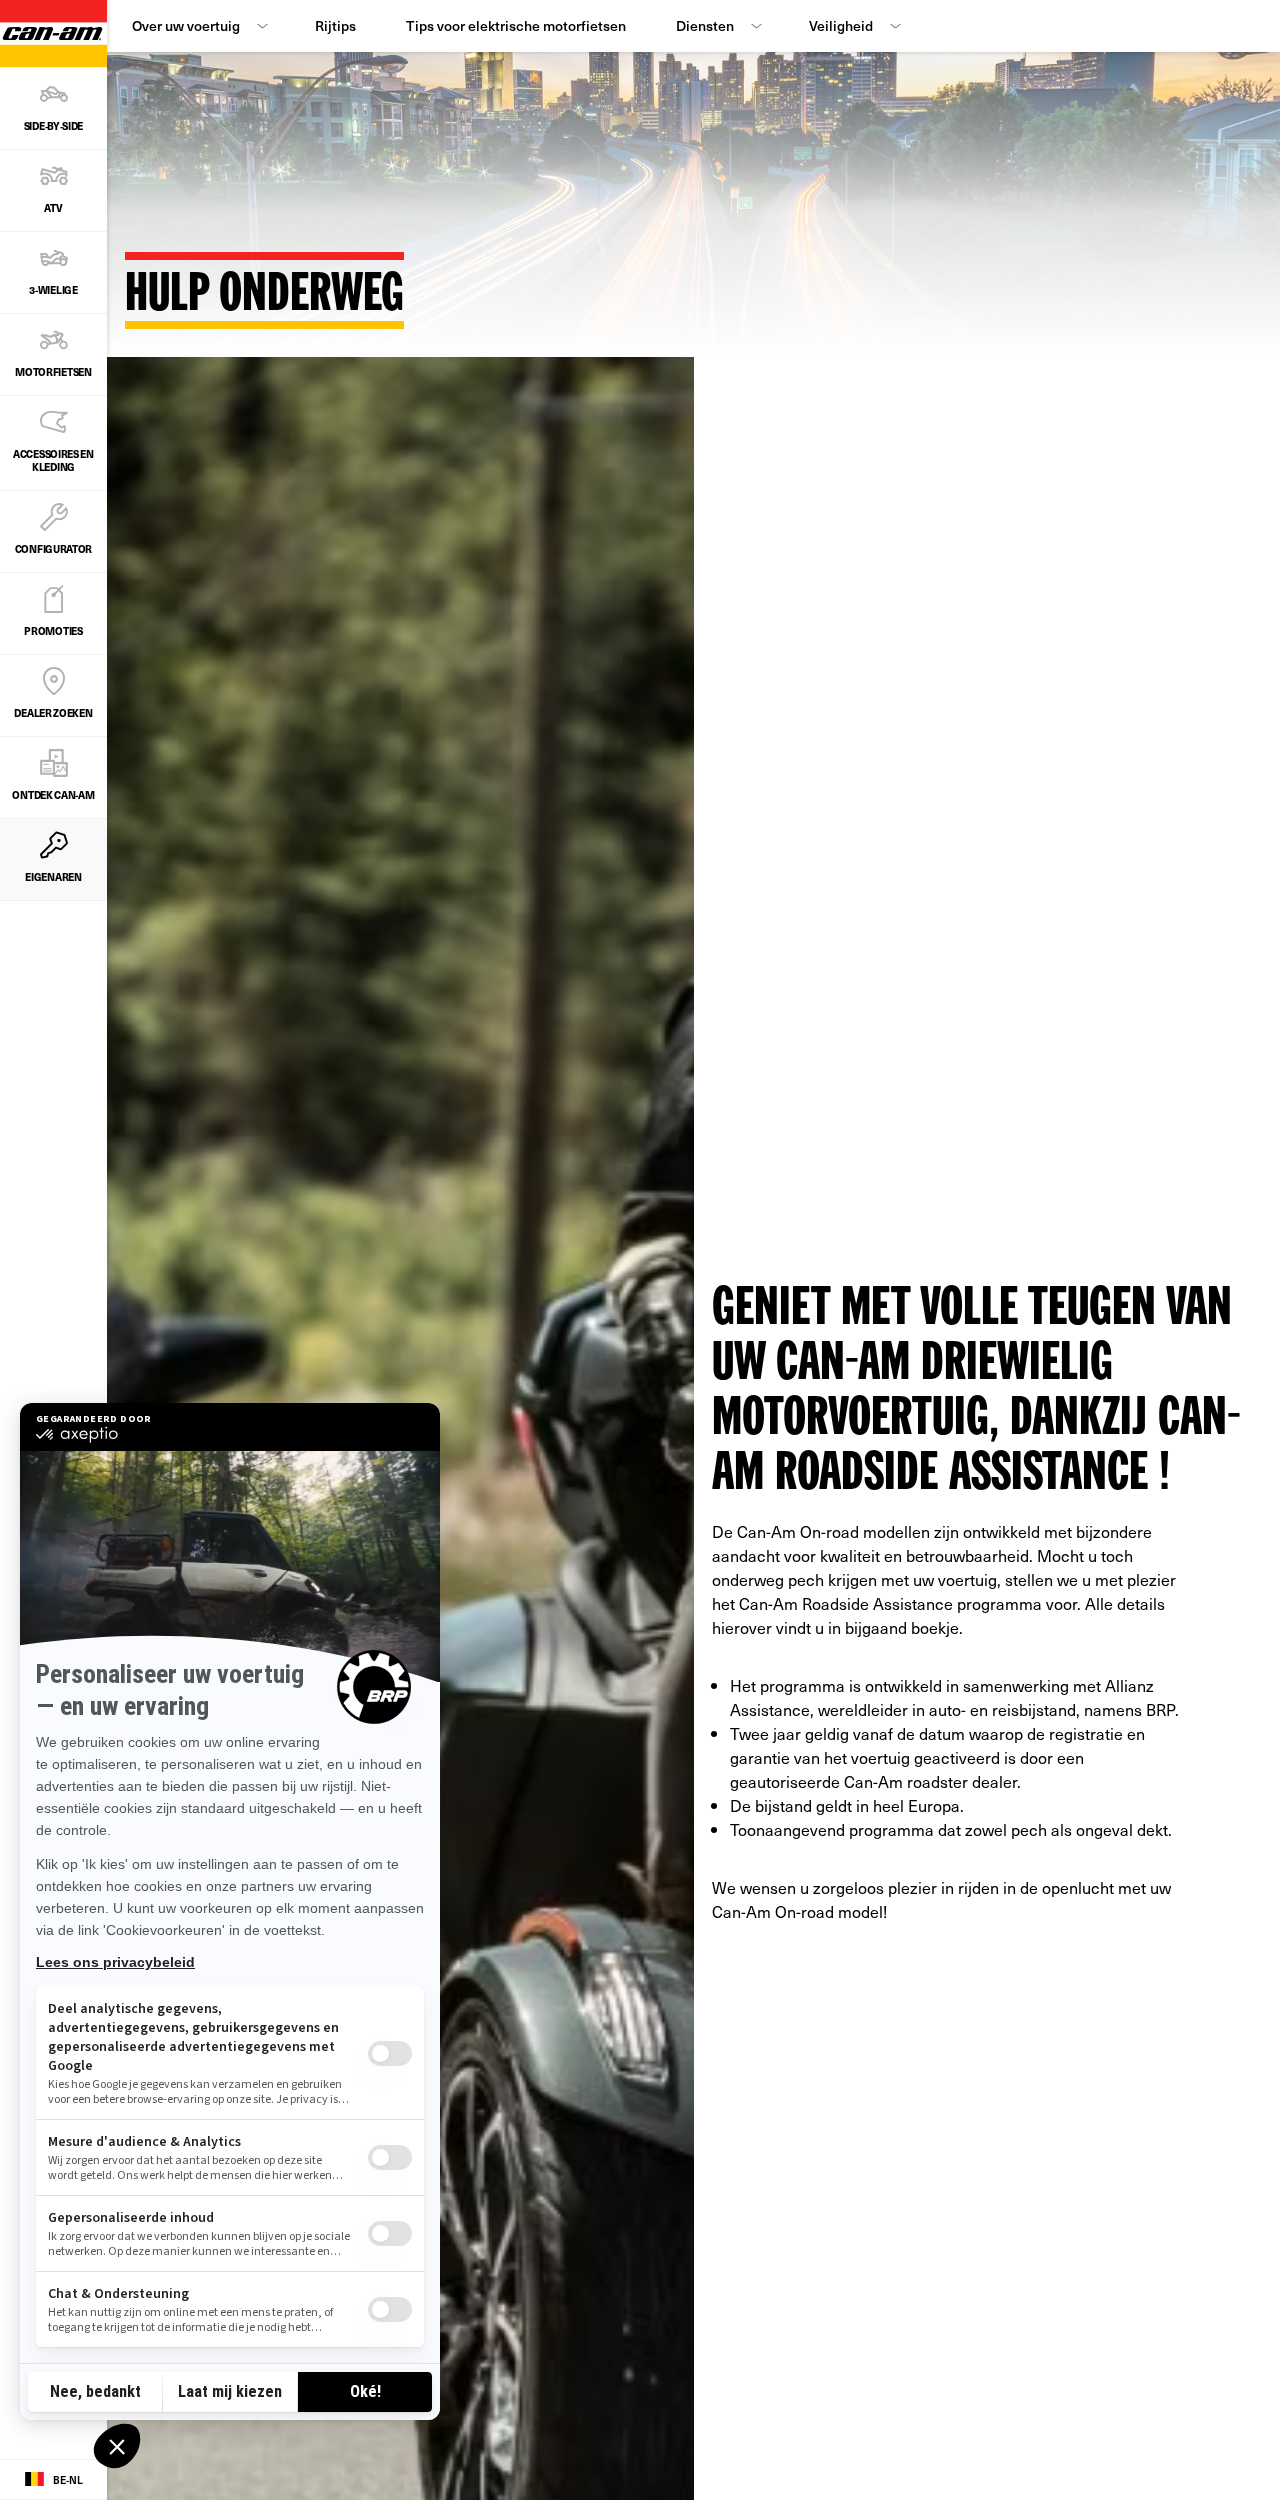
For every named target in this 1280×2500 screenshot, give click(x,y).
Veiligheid (841, 25)
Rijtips (335, 25)
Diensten (705, 25)
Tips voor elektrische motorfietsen (516, 25)
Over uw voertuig (186, 25)
